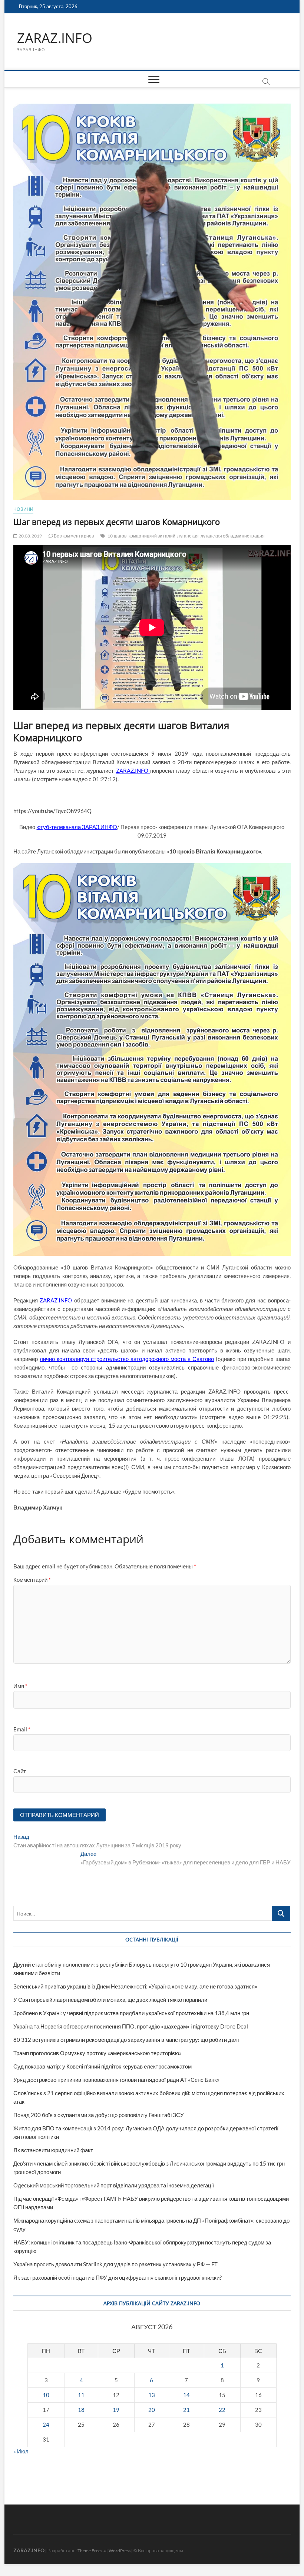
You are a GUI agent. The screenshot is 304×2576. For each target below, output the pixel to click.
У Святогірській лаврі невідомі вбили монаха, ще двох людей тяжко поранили (110, 2000)
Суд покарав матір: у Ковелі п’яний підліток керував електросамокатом (103, 2066)
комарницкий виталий (152, 536)
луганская (188, 536)
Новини (23, 509)
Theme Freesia (92, 2551)
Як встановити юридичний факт (53, 2150)
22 (222, 2410)
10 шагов (117, 536)
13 (152, 2395)
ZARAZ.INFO (55, 38)
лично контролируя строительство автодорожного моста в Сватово (127, 1359)
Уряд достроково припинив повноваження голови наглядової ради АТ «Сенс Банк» (116, 2080)
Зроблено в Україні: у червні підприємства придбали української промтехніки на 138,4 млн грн (131, 2013)
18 (81, 2410)
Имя (20, 1686)
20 (152, 2410)
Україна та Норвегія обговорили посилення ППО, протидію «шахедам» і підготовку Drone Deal (131, 2026)
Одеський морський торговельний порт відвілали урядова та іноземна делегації (114, 2185)
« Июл (21, 2451)
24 (46, 2424)
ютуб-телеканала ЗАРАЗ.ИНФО (77, 827)
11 (81, 2395)
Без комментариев (73, 536)
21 (186, 2410)
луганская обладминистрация (233, 536)
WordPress (120, 2551)
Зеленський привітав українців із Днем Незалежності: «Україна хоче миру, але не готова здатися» (135, 1986)
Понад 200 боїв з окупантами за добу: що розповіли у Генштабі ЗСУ (99, 2115)
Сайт (20, 1771)
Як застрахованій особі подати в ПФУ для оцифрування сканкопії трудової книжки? (118, 2277)
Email (22, 1729)
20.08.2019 (30, 536)
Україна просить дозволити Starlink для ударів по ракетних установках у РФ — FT (115, 2264)
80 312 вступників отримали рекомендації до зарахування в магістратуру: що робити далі (126, 2040)
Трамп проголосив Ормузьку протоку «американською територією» (98, 2053)
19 (116, 2410)
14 (186, 2395)
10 (46, 2395)
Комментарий (32, 1580)
